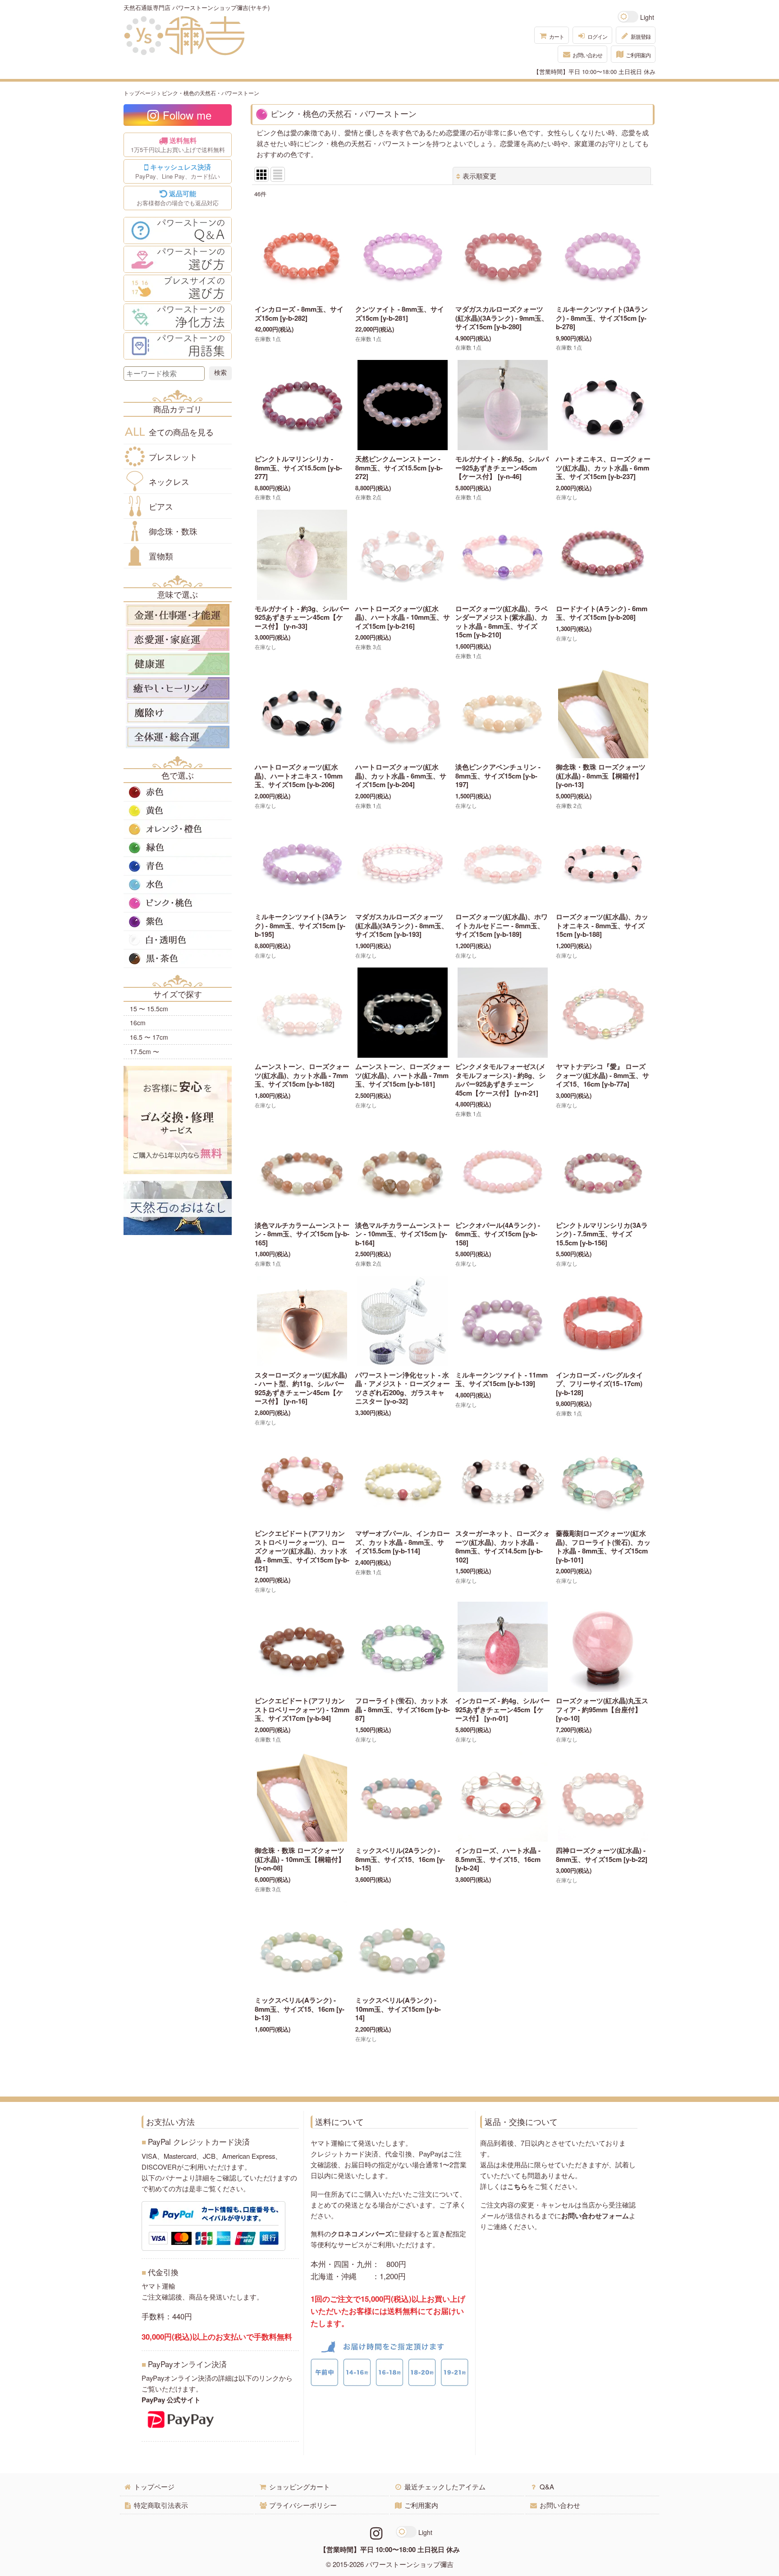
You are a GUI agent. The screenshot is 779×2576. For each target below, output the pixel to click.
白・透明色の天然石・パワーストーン (178, 940)
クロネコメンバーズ (361, 2234)
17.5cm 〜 (144, 1051)
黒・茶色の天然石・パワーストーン (178, 959)
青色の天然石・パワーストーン (178, 866)
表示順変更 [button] (479, 176)
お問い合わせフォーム (595, 2216)
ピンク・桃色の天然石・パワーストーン (178, 903)
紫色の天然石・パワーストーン (178, 922)
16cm (138, 1023)
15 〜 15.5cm (149, 1009)
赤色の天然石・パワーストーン (178, 792)
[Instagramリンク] (376, 2532)
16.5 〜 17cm (149, 1037)
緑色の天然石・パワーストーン (178, 848)
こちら (517, 2186)
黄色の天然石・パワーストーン (178, 811)
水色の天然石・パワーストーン (178, 885)
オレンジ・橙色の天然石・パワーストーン (178, 829)
